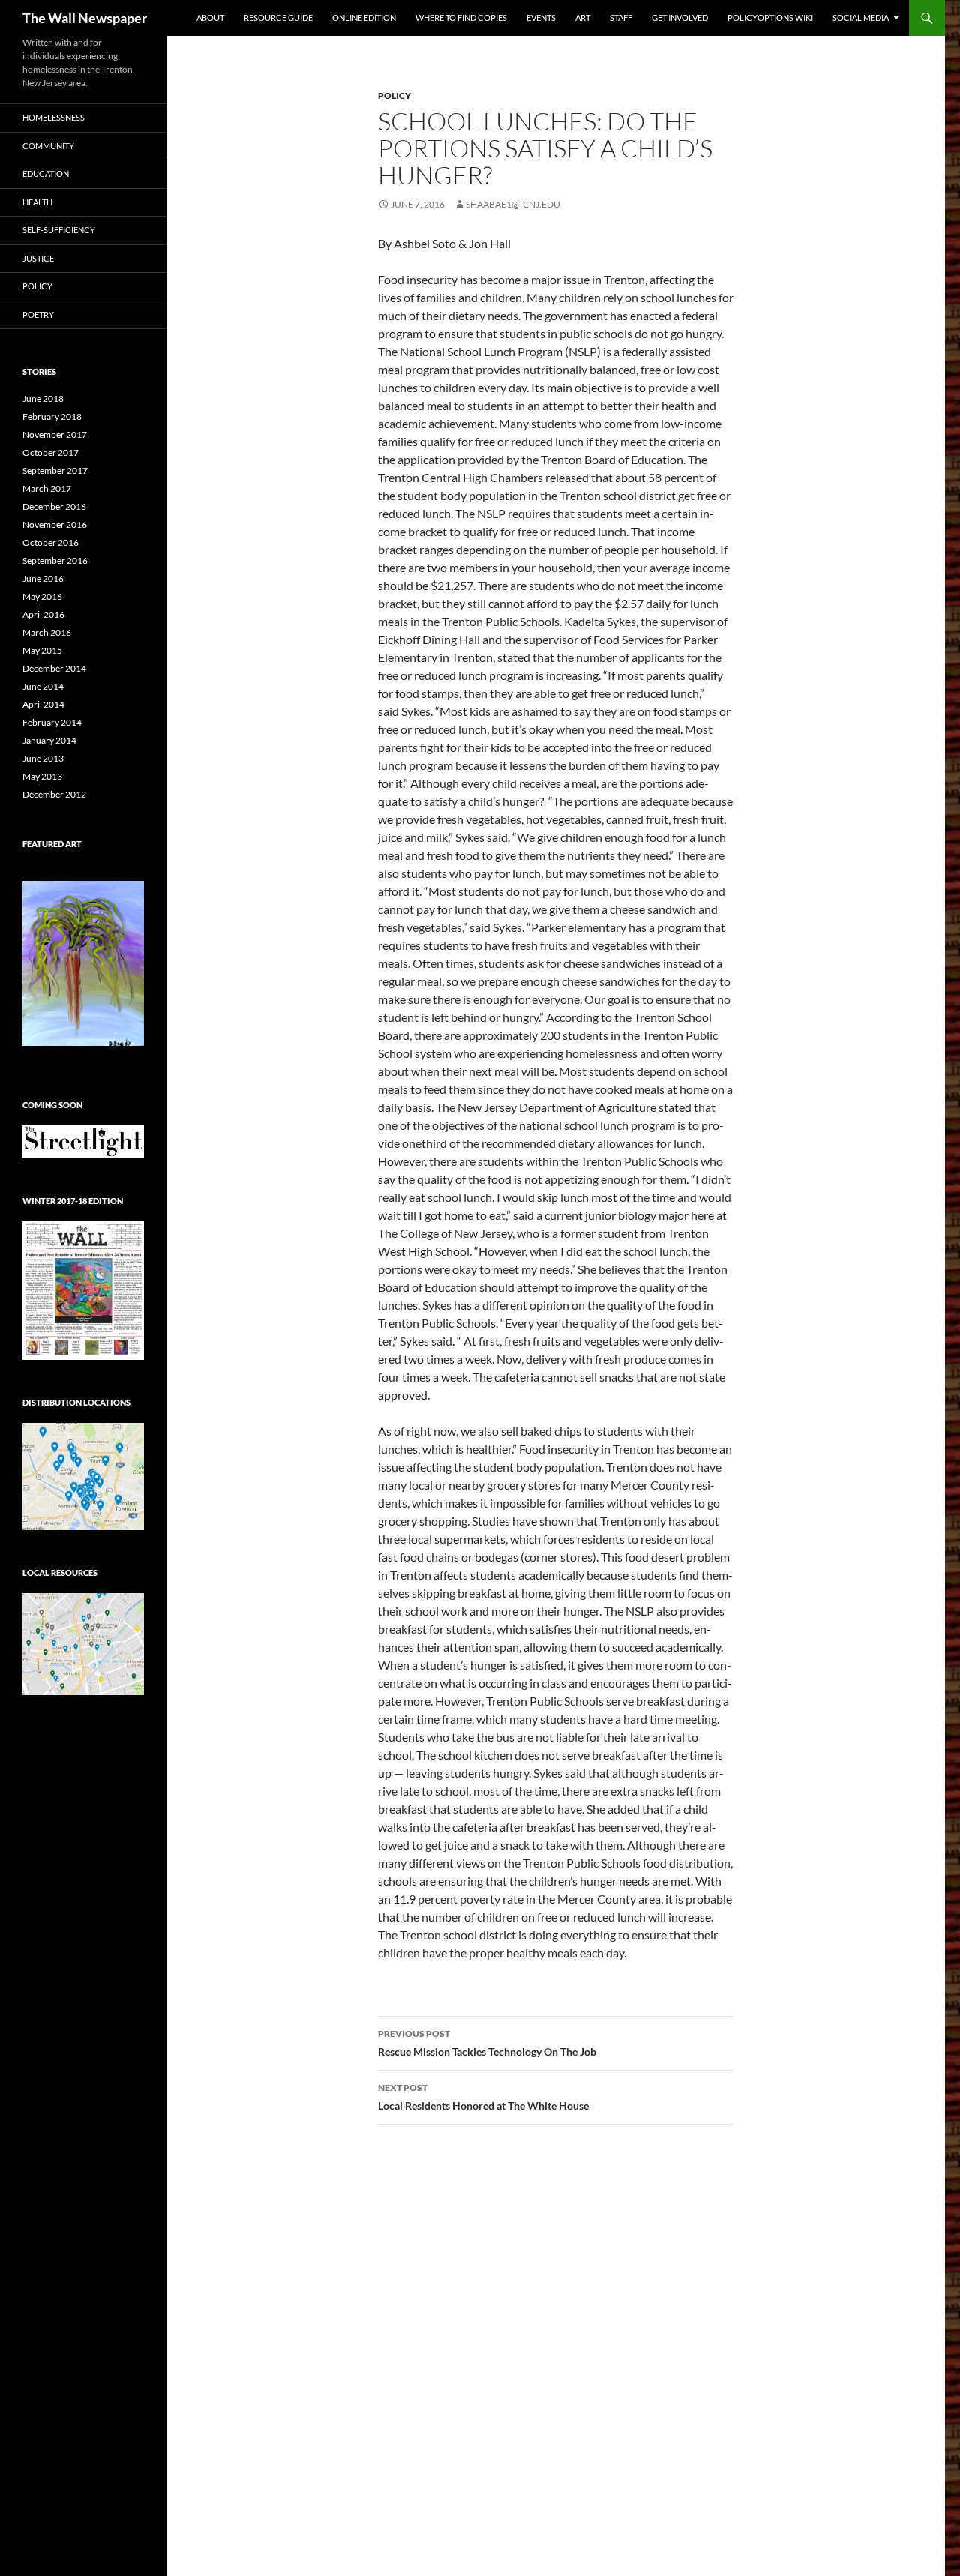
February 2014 (52, 722)
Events (541, 18)
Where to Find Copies (461, 18)
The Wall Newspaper (85, 18)
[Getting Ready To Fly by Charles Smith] (83, 963)
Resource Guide (278, 18)
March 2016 (47, 632)
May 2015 (42, 650)
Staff (621, 18)
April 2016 (43, 614)
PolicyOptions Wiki (770, 18)
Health (37, 202)
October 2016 (51, 542)
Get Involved (680, 18)
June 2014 (43, 686)
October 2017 (51, 452)
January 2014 (49, 740)
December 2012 (54, 794)
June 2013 (43, 758)
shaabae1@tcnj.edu (513, 204)
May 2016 (42, 596)
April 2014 (43, 704)
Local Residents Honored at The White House (483, 2097)
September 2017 (55, 470)
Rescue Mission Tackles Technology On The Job (487, 2043)
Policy (394, 96)
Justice (38, 258)
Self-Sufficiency (59, 230)
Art (583, 18)
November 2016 (55, 524)
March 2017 (47, 488)
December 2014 (54, 668)
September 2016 (55, 560)
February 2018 (52, 416)
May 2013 (42, 776)
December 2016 (54, 506)
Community (48, 146)
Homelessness (54, 117)
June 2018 (43, 398)
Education (46, 174)
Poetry (38, 315)
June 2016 (43, 578)
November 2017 (55, 434)
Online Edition (364, 18)
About (210, 18)
